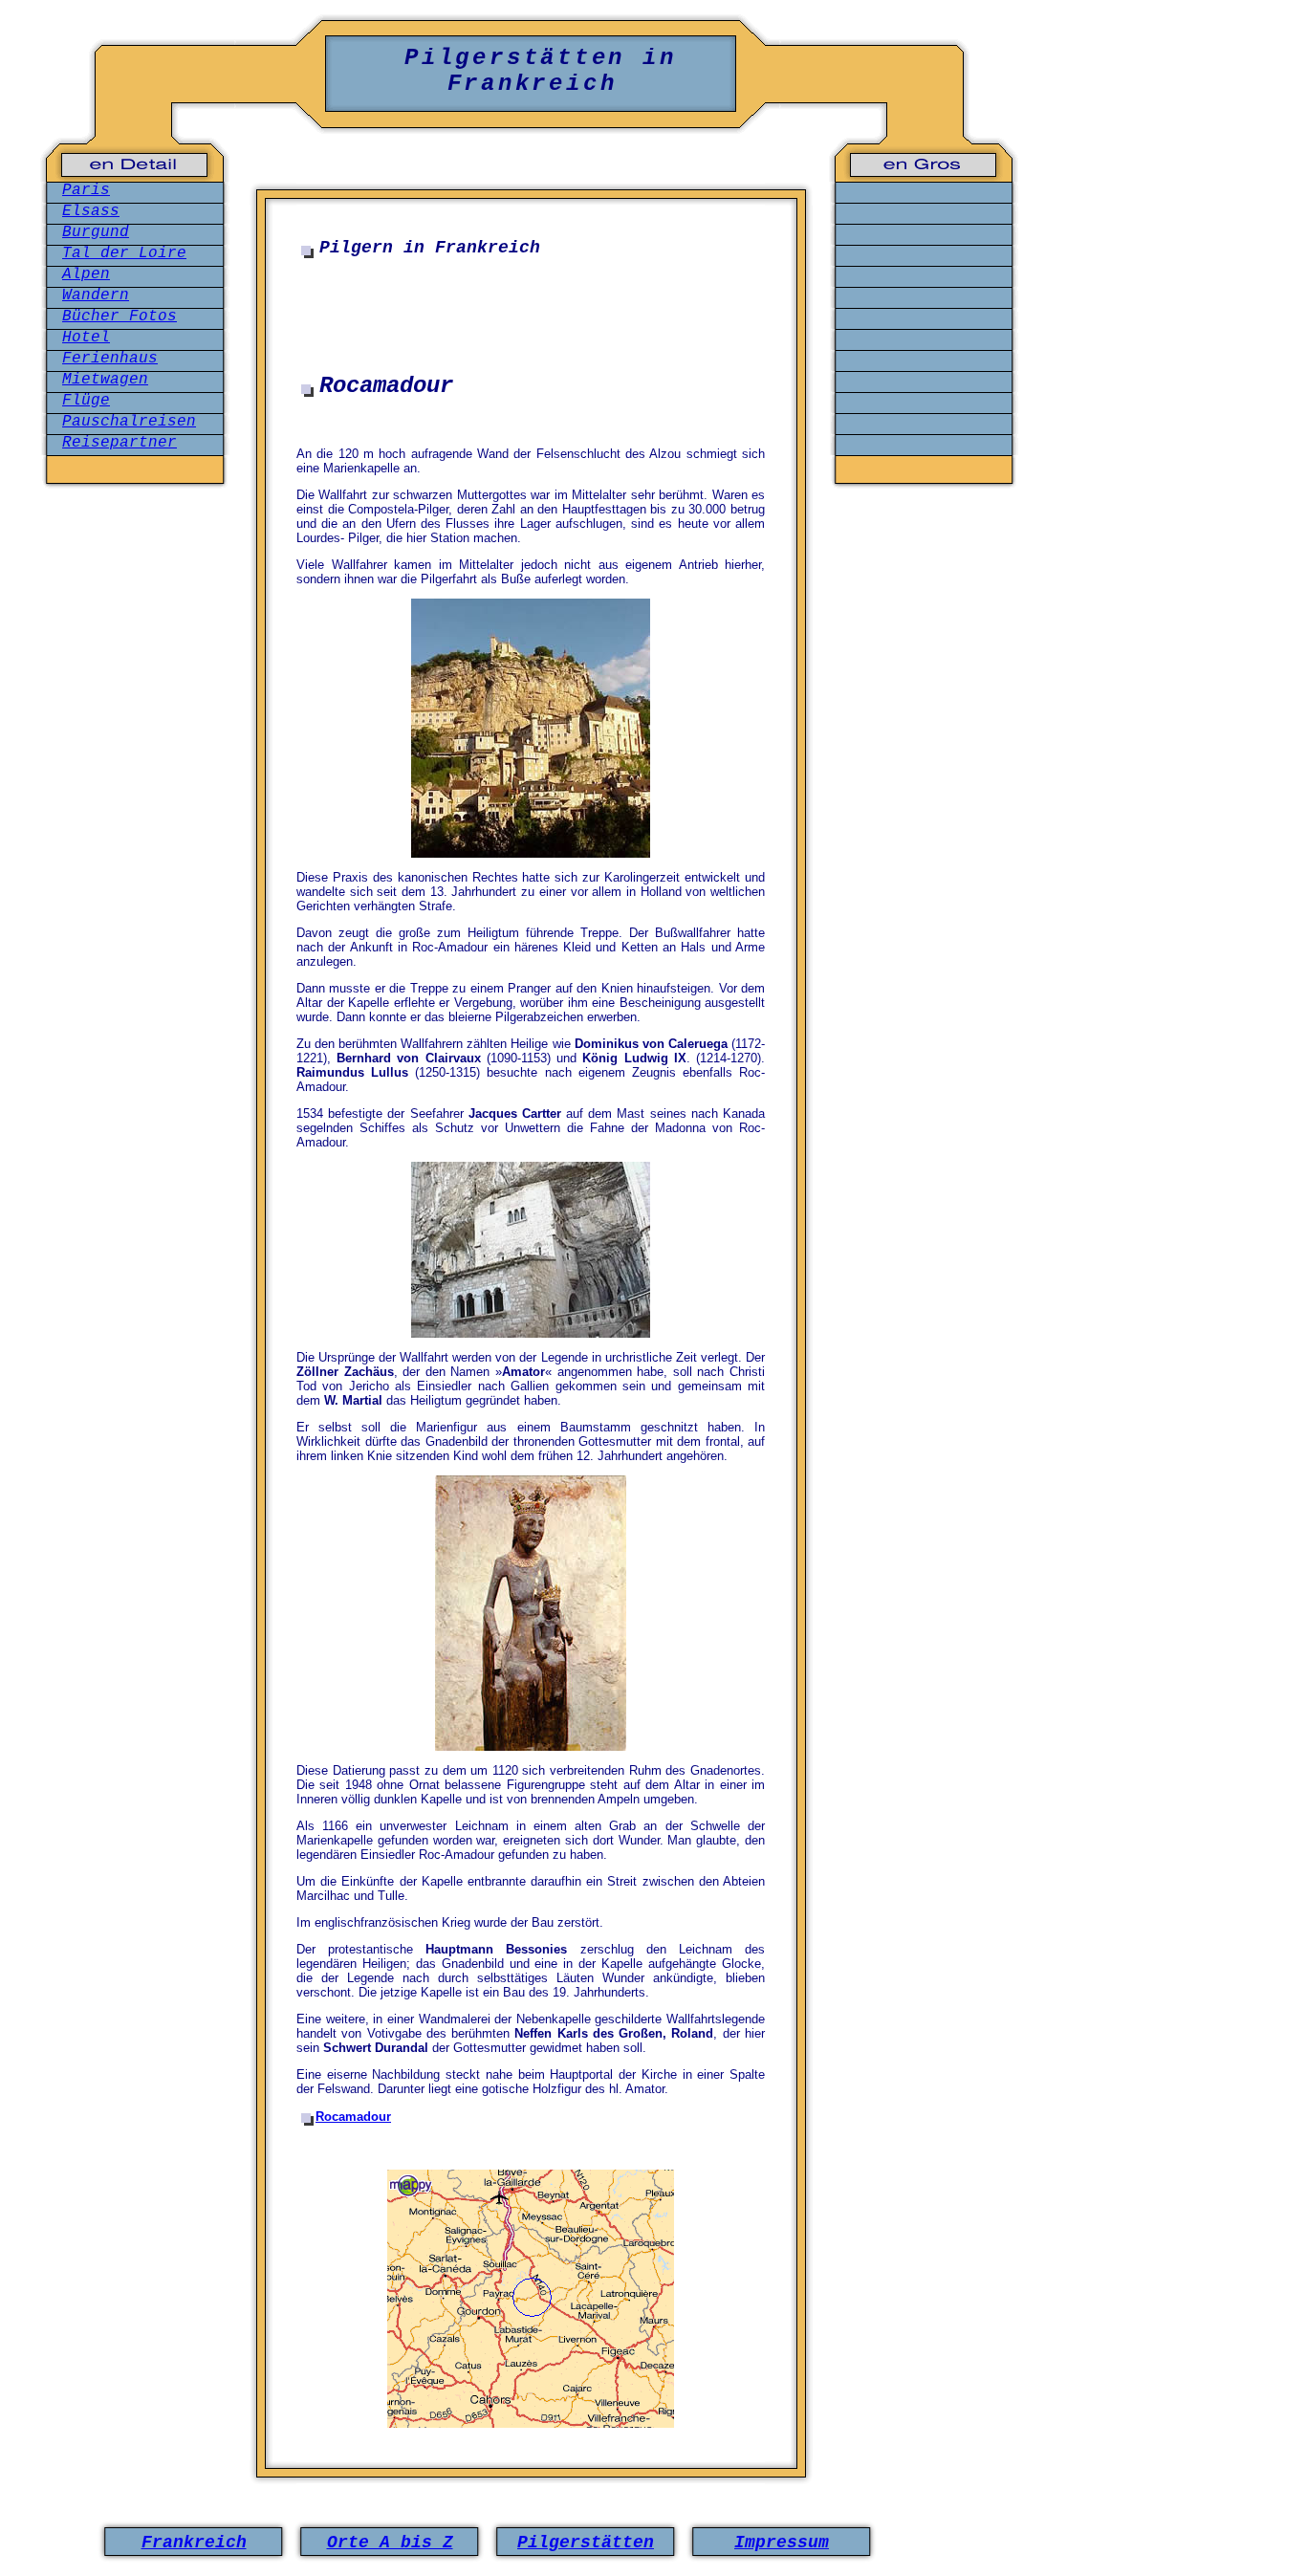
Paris (86, 190)
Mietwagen (105, 380)
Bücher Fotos (120, 317)
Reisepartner (120, 443)
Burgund (96, 232)
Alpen (86, 274)
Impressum (782, 2543)
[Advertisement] (531, 319)
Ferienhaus (110, 359)
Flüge (86, 401)
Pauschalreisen (129, 422)
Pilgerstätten (586, 2543)
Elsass (91, 211)
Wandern (96, 295)
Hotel (86, 338)
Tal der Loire (124, 253)
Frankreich (194, 2543)
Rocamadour (353, 2117)
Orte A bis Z (390, 2543)
